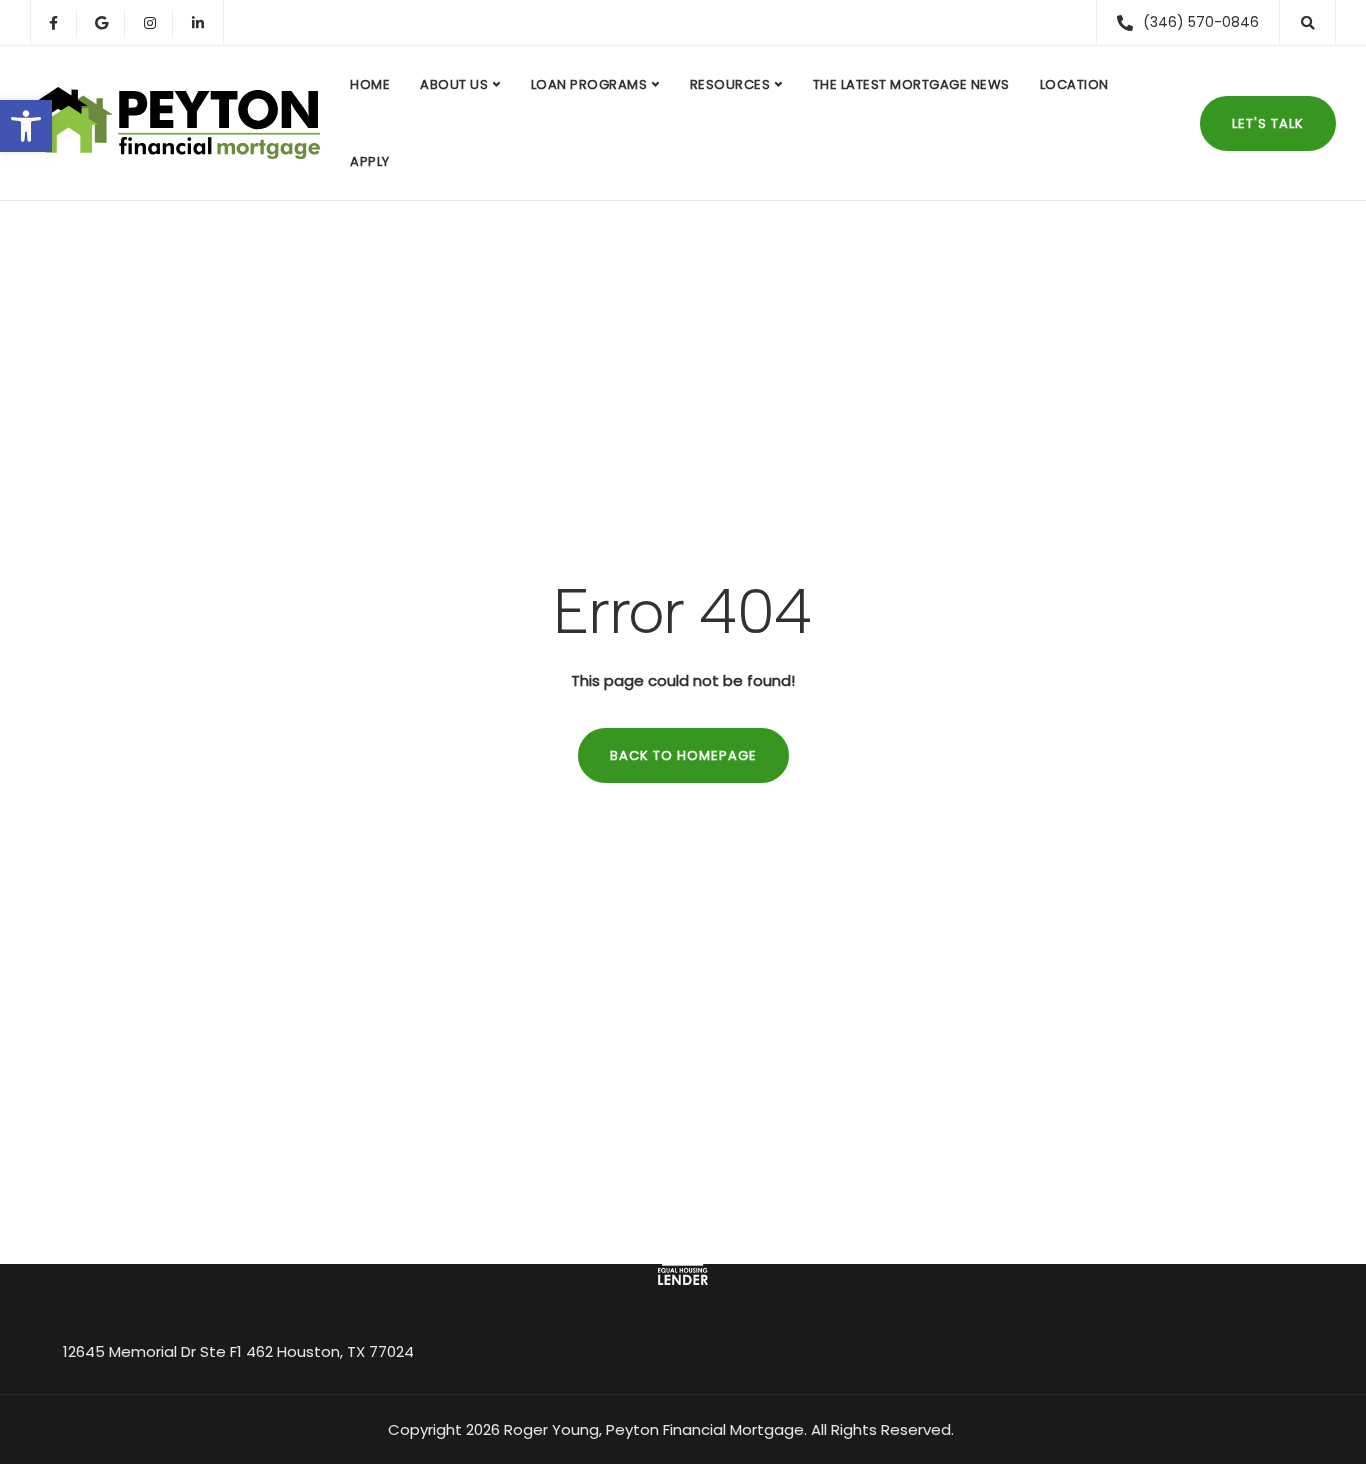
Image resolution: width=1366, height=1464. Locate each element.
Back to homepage (683, 755)
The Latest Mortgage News (911, 84)
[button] (26, 126)
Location (1074, 84)
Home (370, 84)
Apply (370, 161)
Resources (730, 84)
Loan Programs (589, 84)
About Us (454, 84)
